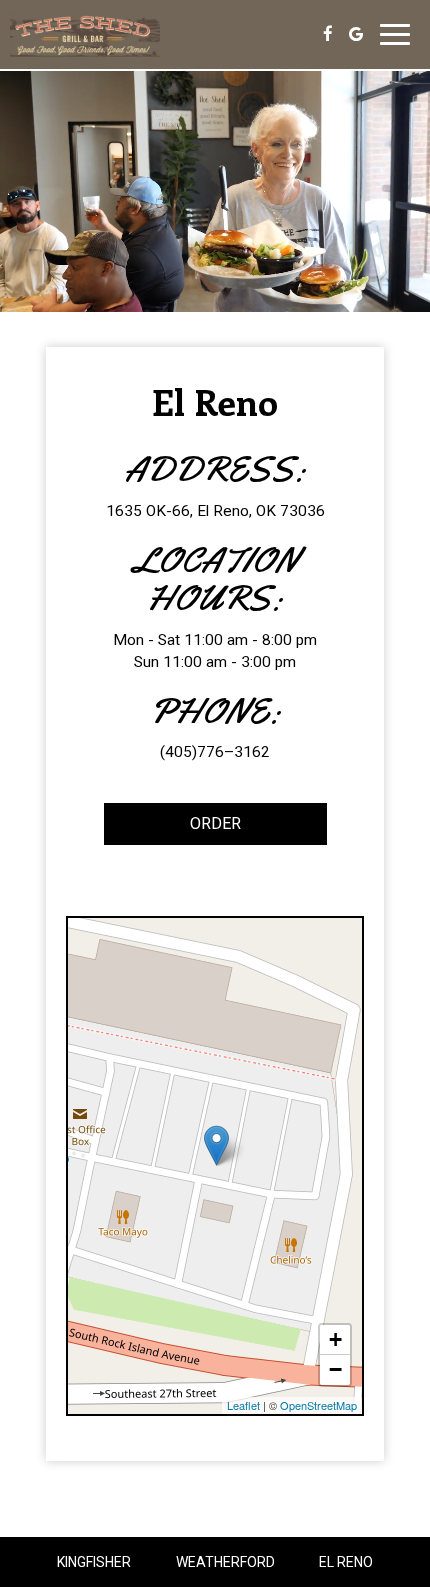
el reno (346, 1562)
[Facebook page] (328, 34)
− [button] (335, 1369)
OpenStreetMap (318, 1405)
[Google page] (356, 34)
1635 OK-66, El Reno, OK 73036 (215, 511)
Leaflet (243, 1405)
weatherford (225, 1562)
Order (172, 829)
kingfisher (94, 1562)
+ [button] (335, 1339)
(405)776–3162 (215, 752)
